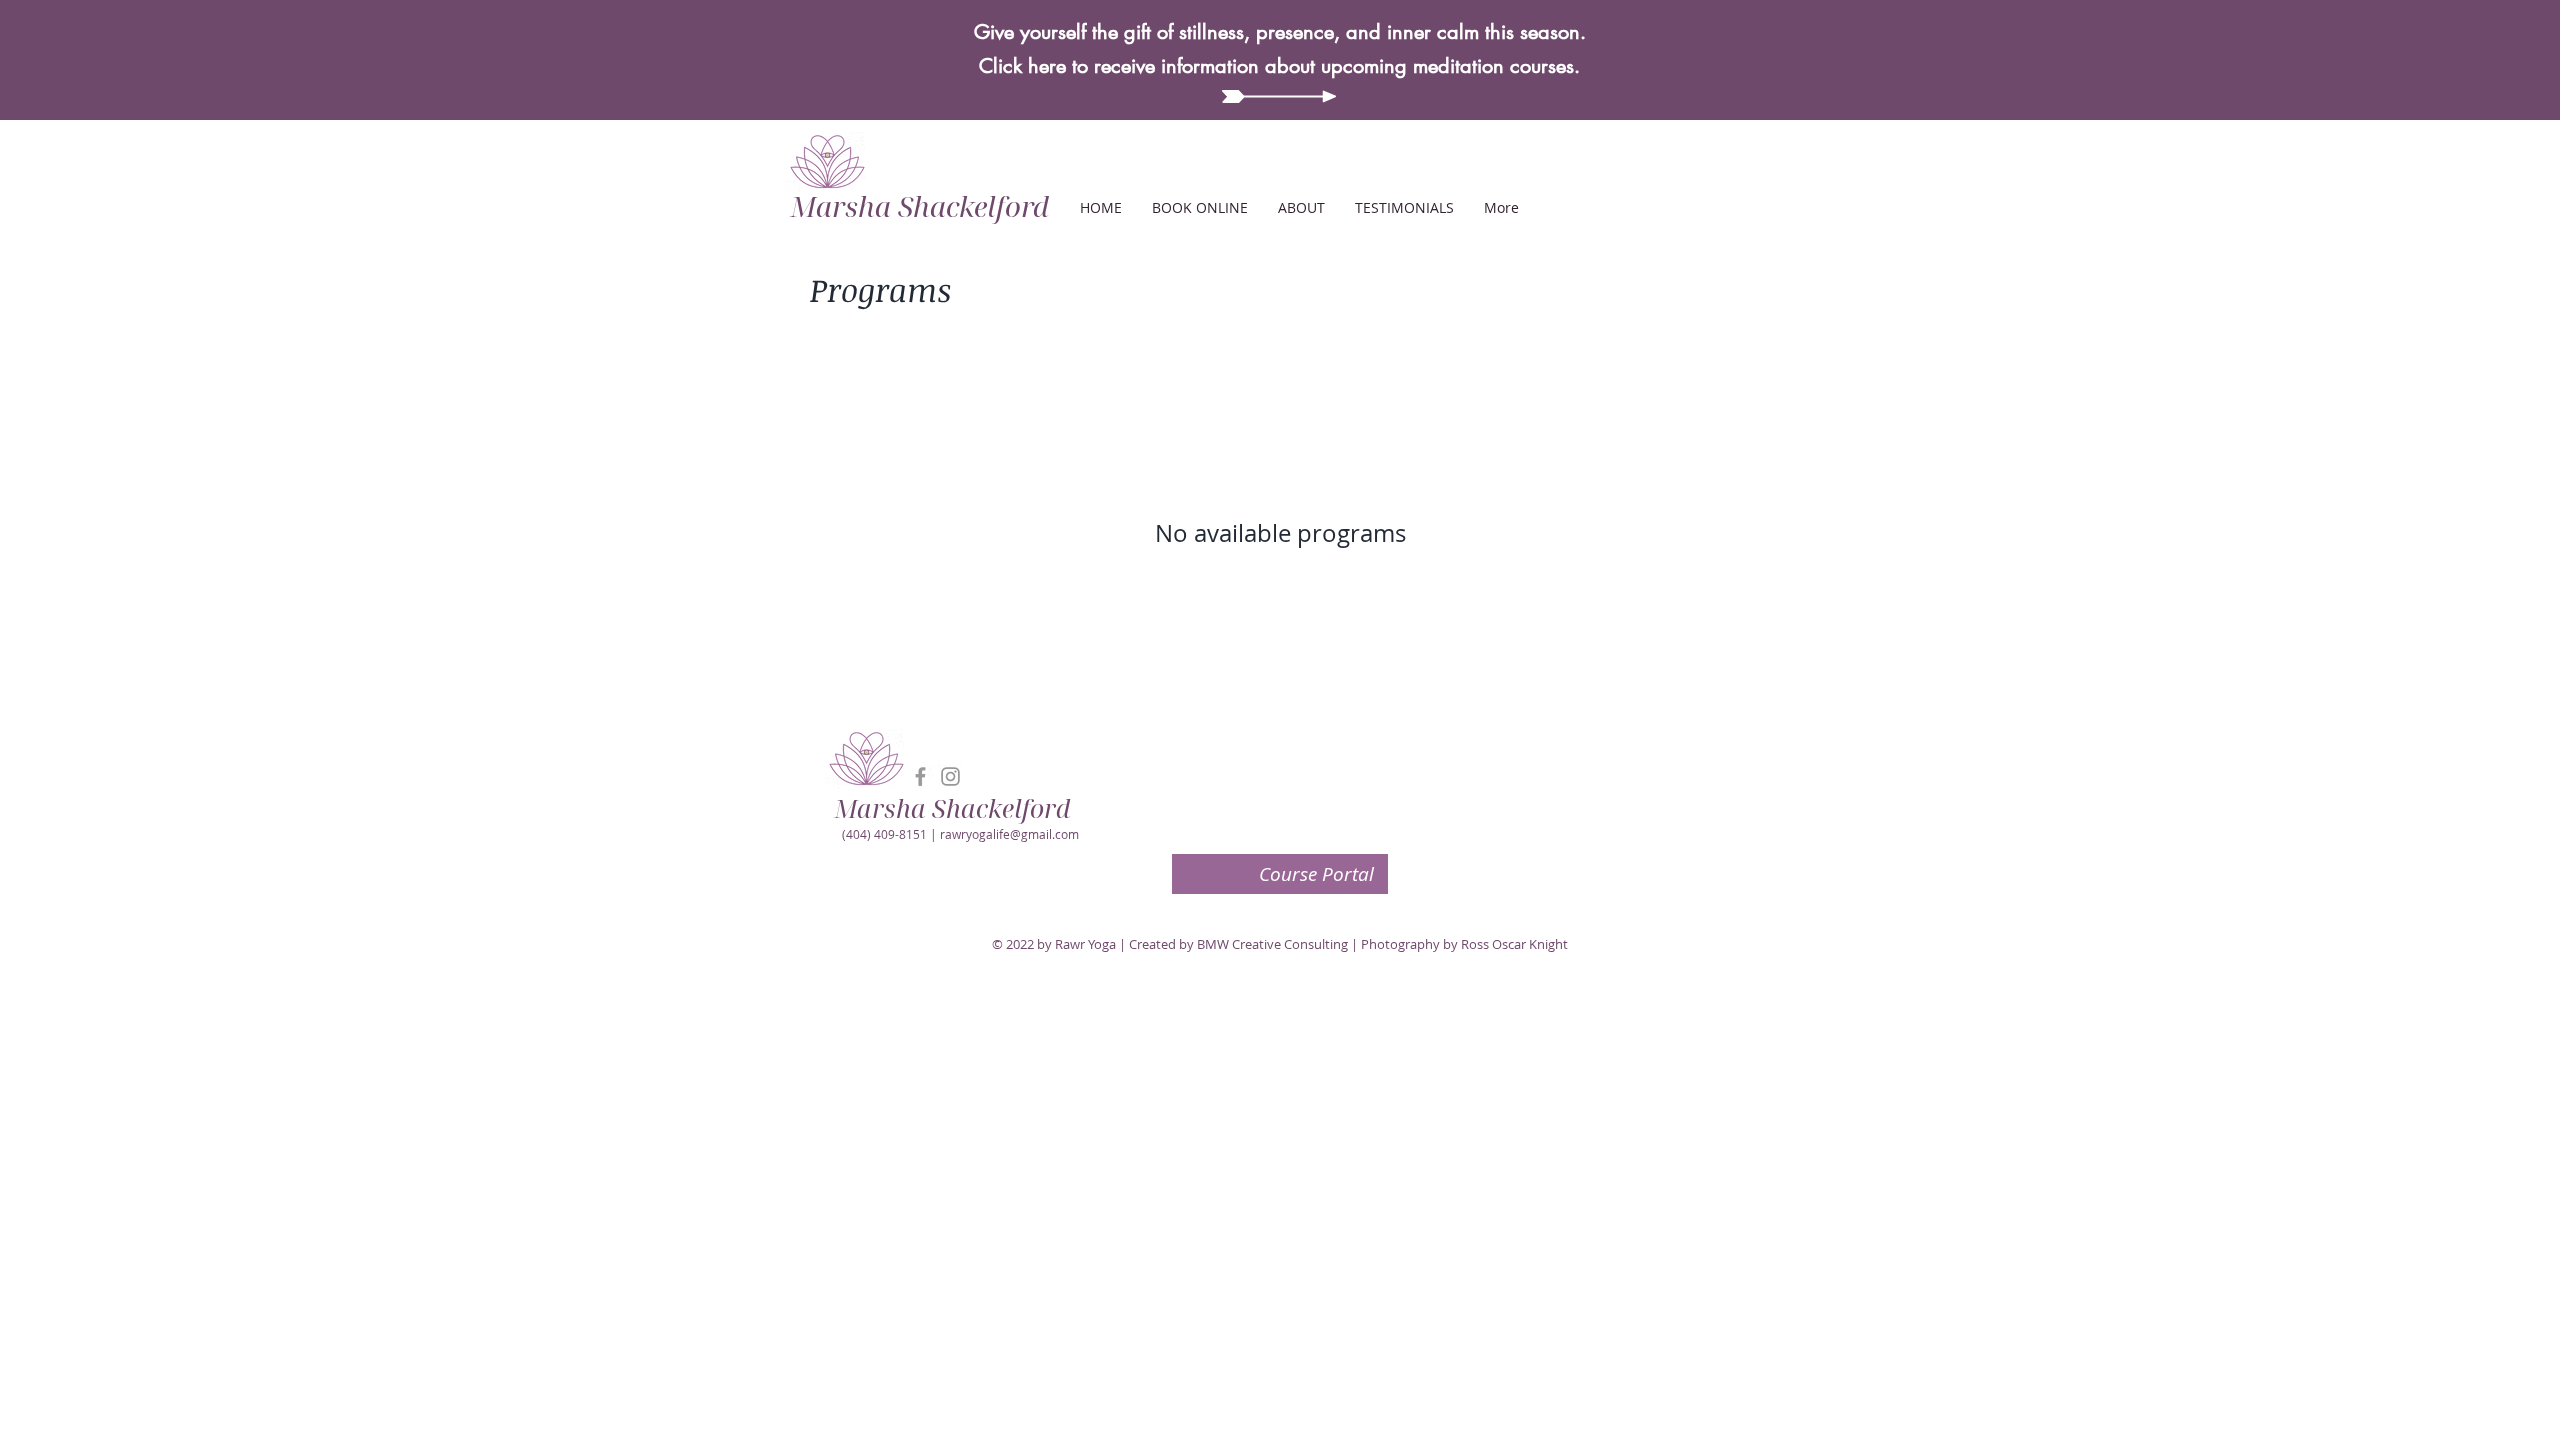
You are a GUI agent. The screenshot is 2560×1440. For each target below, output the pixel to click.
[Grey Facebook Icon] (920, 776)
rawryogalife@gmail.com (1009, 834)
